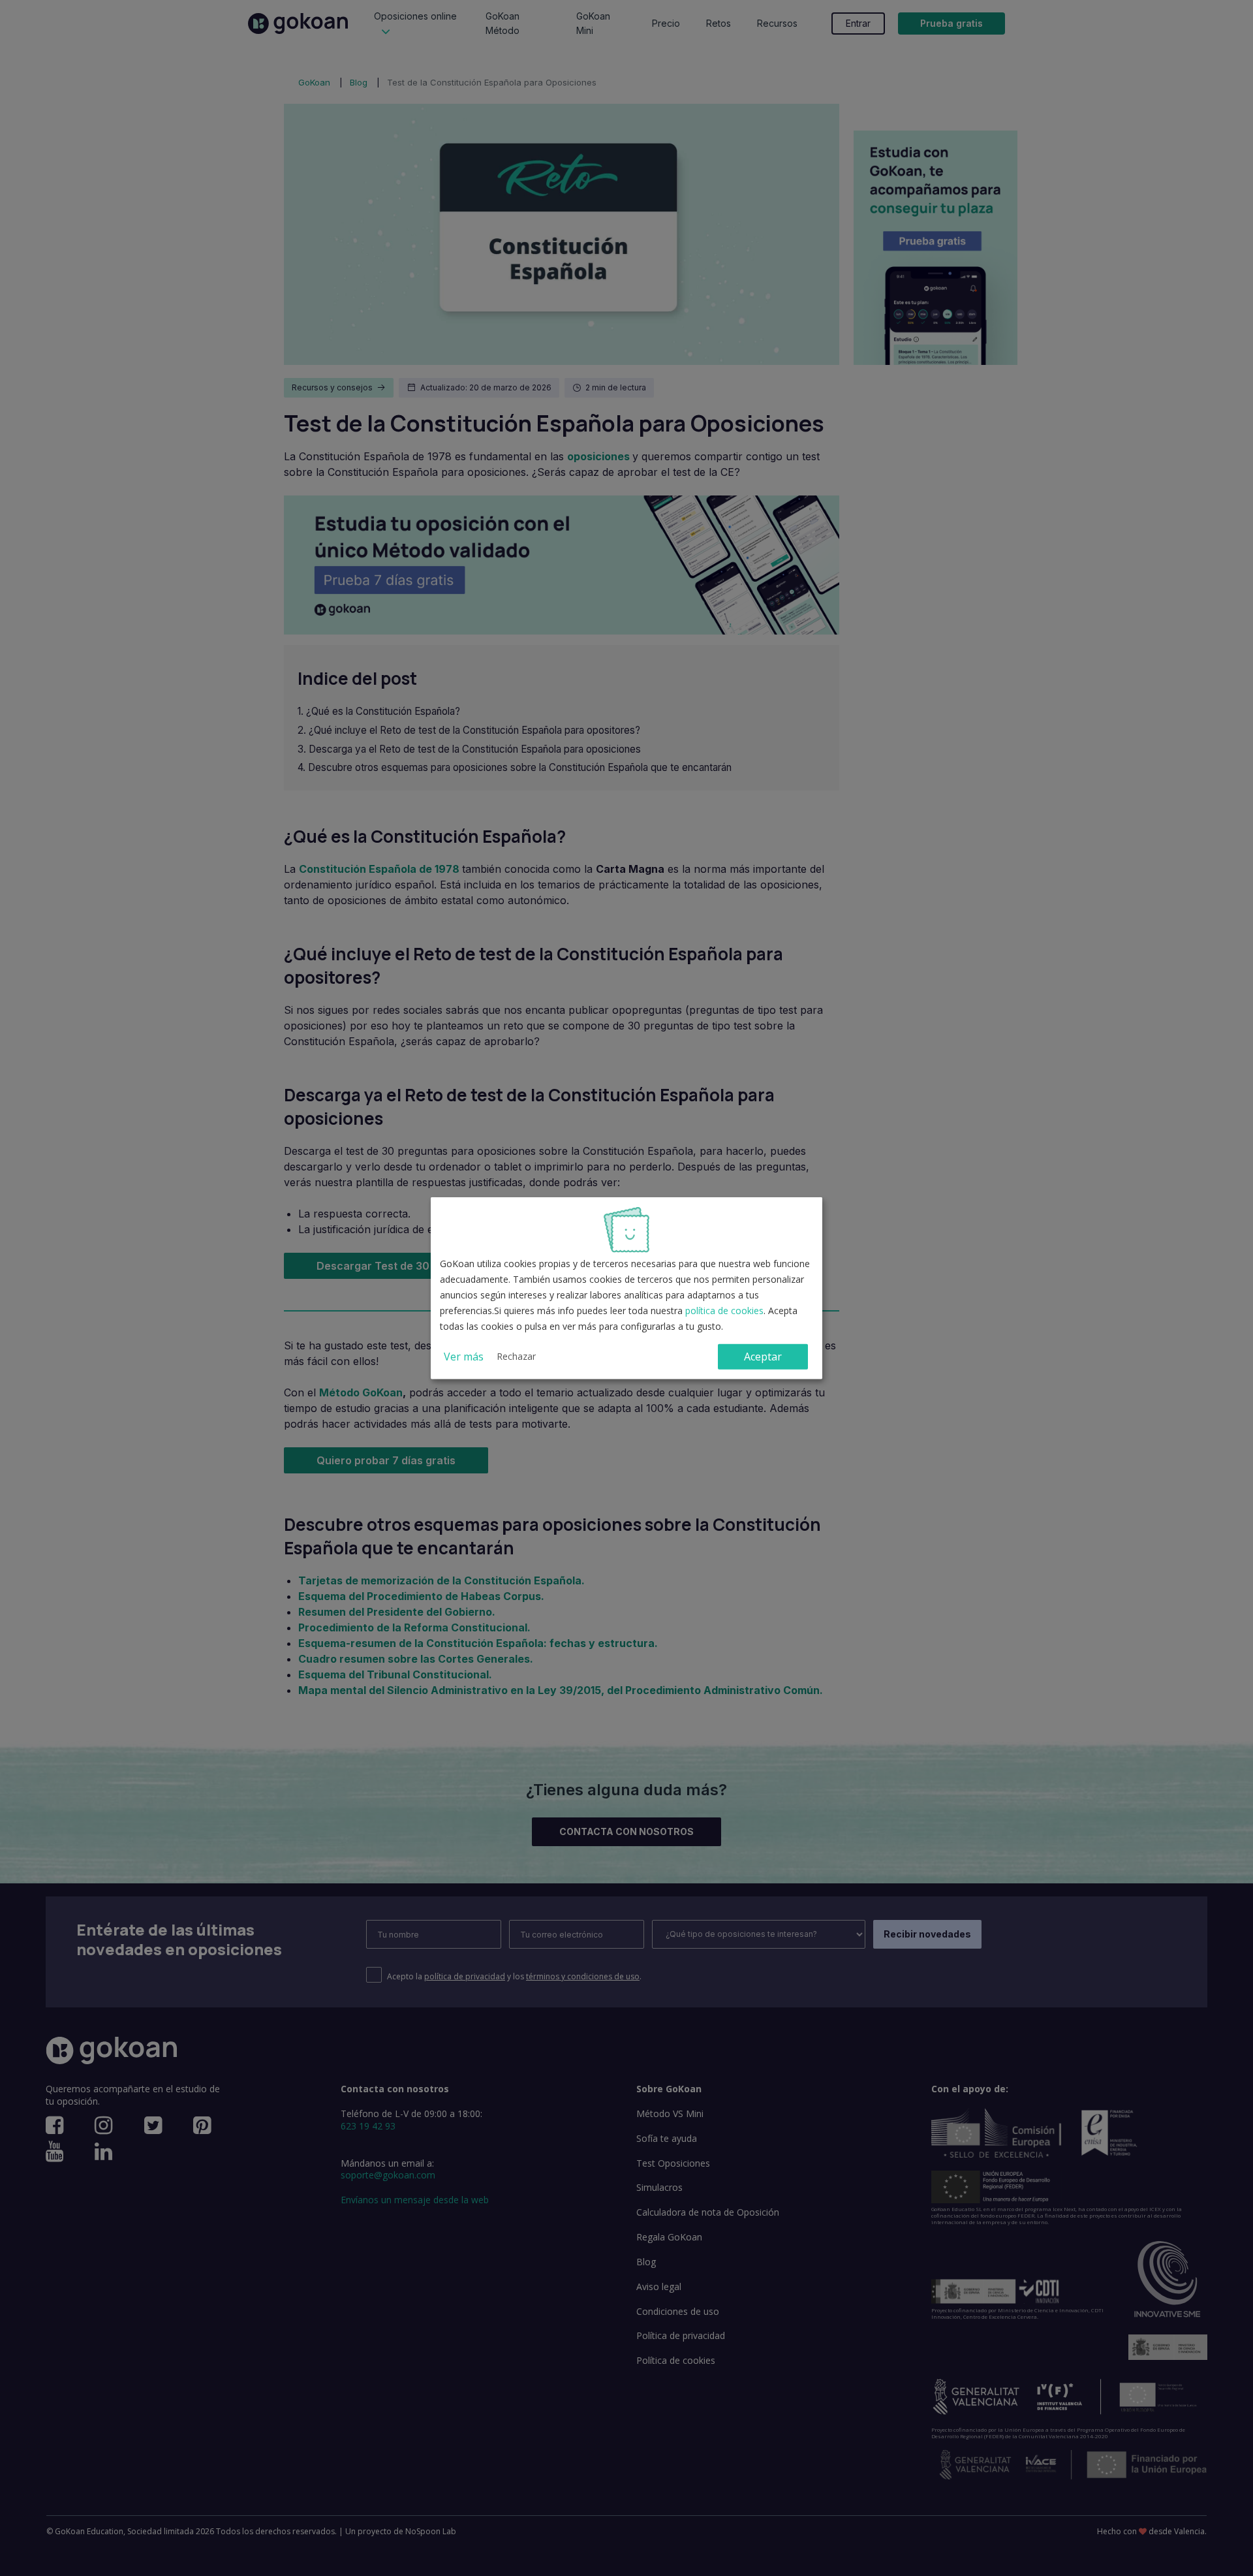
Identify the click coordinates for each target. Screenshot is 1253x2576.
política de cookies (724, 1311)
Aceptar (763, 1357)
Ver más (464, 1357)
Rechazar (516, 1356)
